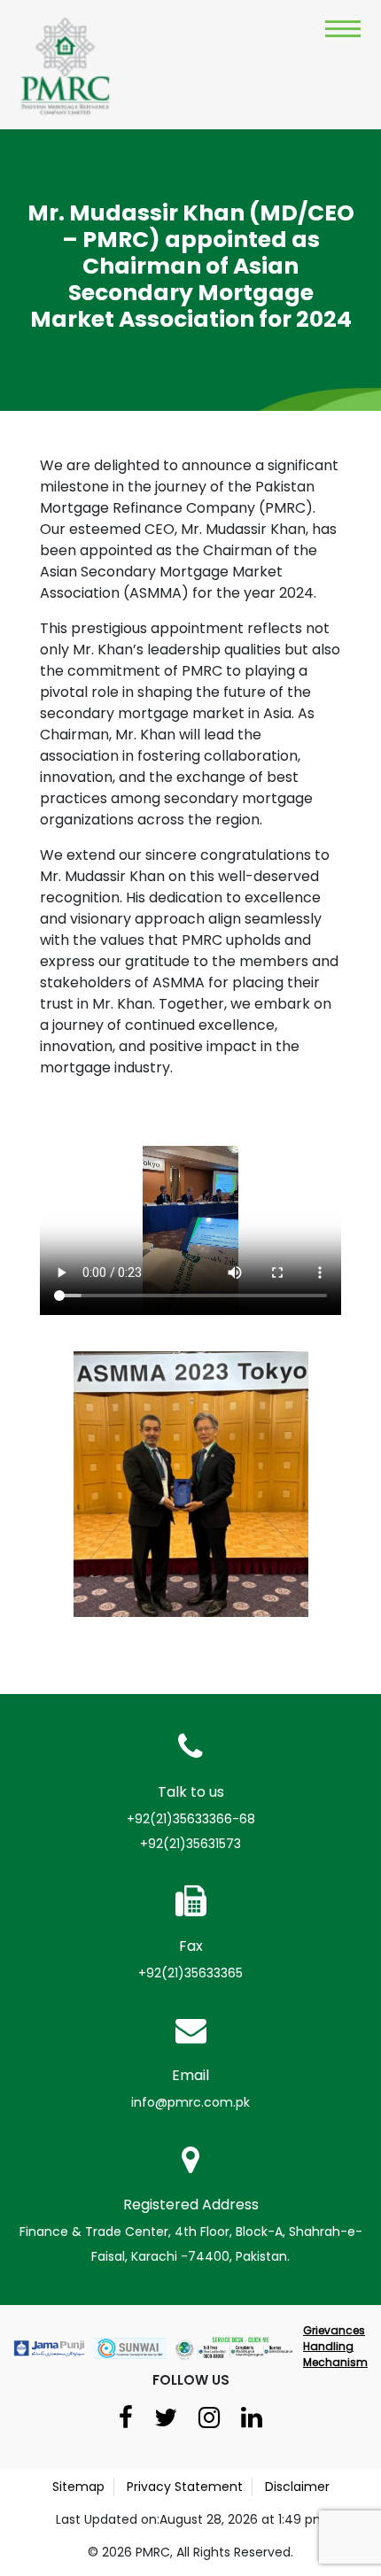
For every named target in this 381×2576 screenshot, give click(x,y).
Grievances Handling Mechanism (335, 2346)
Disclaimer (297, 2487)
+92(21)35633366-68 (191, 1819)
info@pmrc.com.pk (190, 2102)
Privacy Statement (185, 2487)
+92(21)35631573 (190, 1844)
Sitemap (78, 2487)
